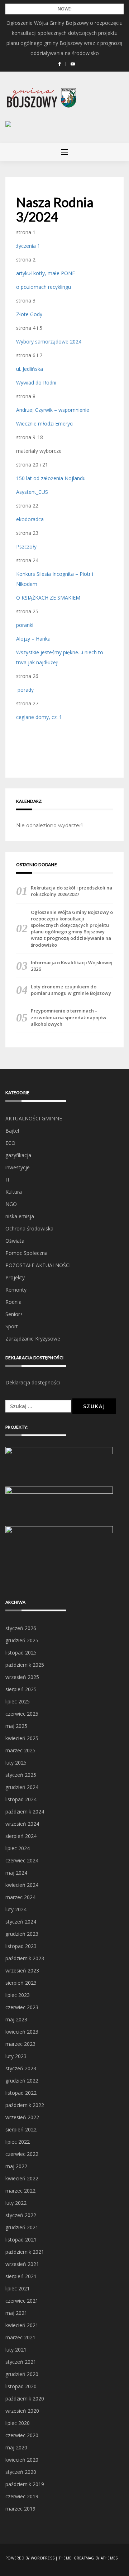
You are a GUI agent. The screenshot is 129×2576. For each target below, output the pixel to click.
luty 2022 (16, 2203)
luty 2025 (16, 1763)
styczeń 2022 (21, 2215)
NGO (11, 1204)
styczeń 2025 (21, 1775)
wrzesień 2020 (22, 2411)
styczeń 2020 (21, 2472)
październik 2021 (25, 2252)
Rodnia (13, 1302)
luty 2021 (16, 2350)
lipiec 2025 (18, 1701)
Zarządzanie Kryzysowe (33, 1339)
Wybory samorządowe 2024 (49, 342)
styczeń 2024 (21, 1922)
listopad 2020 (21, 2386)
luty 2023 (16, 2056)
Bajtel (12, 1131)
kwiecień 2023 (22, 2032)
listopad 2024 (21, 1799)
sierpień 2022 (21, 2129)
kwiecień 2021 (22, 2325)
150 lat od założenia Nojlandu (51, 478)
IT (8, 1180)
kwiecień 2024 (22, 1885)
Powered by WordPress (30, 2558)
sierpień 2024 (21, 1836)
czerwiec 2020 (22, 2435)
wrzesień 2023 (22, 1970)
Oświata (15, 1241)
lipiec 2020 (18, 2423)
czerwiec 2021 (22, 2301)
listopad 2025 (21, 1653)
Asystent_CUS (32, 492)
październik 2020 (25, 2398)
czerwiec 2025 (22, 1714)
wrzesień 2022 (22, 2117)
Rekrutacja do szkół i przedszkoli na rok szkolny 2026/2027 (71, 891)
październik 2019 (25, 2484)
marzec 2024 (20, 1897)
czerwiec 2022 (22, 2154)
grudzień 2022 (22, 2081)
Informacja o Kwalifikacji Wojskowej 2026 (72, 966)
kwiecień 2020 (22, 2460)
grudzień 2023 (22, 1934)
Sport (12, 1326)
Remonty (16, 1290)
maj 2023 (16, 2019)
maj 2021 (16, 2313)
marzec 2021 (20, 2337)
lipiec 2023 (18, 1995)
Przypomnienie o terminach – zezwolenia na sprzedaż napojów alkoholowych (69, 1017)
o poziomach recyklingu (44, 287)
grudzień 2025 (22, 1640)
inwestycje (18, 1167)
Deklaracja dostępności (33, 1382)
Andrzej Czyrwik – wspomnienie (53, 410)
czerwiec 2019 (22, 2496)
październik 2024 (25, 1812)
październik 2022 (25, 2105)
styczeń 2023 (21, 2068)
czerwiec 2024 (22, 1860)
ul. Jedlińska (30, 369)
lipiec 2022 (18, 2142)
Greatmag (84, 2558)
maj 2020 (16, 2447)
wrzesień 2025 (22, 1677)
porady (25, 690)
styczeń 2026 (21, 1628)
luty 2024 (16, 1909)
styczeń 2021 (21, 2362)
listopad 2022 (21, 2093)
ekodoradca (30, 519)
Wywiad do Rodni (36, 383)
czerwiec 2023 (22, 2007)
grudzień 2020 (22, 2374)
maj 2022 (16, 2166)
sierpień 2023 (21, 1983)
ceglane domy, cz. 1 (39, 717)
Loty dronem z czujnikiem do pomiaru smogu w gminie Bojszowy (71, 990)
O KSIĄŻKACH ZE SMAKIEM (48, 598)
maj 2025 (16, 1726)
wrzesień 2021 (22, 2264)
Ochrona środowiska (29, 1228)
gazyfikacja (18, 1155)
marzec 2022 (20, 2191)
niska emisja (20, 1216)
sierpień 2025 (21, 1689)
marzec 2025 (20, 1750)
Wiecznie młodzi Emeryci (45, 424)
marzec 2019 (20, 2509)
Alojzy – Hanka (33, 639)
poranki (25, 625)
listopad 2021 (21, 2240)
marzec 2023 (20, 2044)
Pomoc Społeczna (27, 1253)
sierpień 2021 (21, 2276)
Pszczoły (26, 547)
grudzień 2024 (22, 1787)
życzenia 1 (28, 246)
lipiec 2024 (18, 1848)
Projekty (15, 1277)
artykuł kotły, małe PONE (46, 273)
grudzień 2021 (22, 2227)
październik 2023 (25, 1958)
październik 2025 (25, 1665)
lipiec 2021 (18, 2288)
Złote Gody (29, 314)
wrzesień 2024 (22, 1824)
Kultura (14, 1192)
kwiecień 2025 (22, 1738)
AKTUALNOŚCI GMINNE (34, 1118)
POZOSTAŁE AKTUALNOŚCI (38, 1265)
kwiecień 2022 (22, 2178)
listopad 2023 (21, 1946)
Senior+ (14, 1314)
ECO (10, 1143)
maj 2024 (16, 1873)
